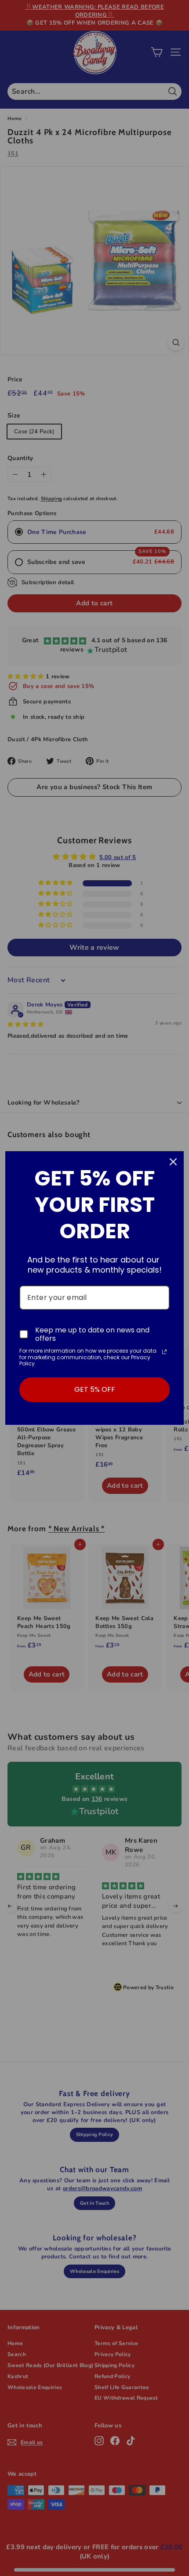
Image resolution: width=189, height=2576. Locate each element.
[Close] (173, 1162)
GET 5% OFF (95, 1389)
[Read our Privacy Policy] (164, 1352)
